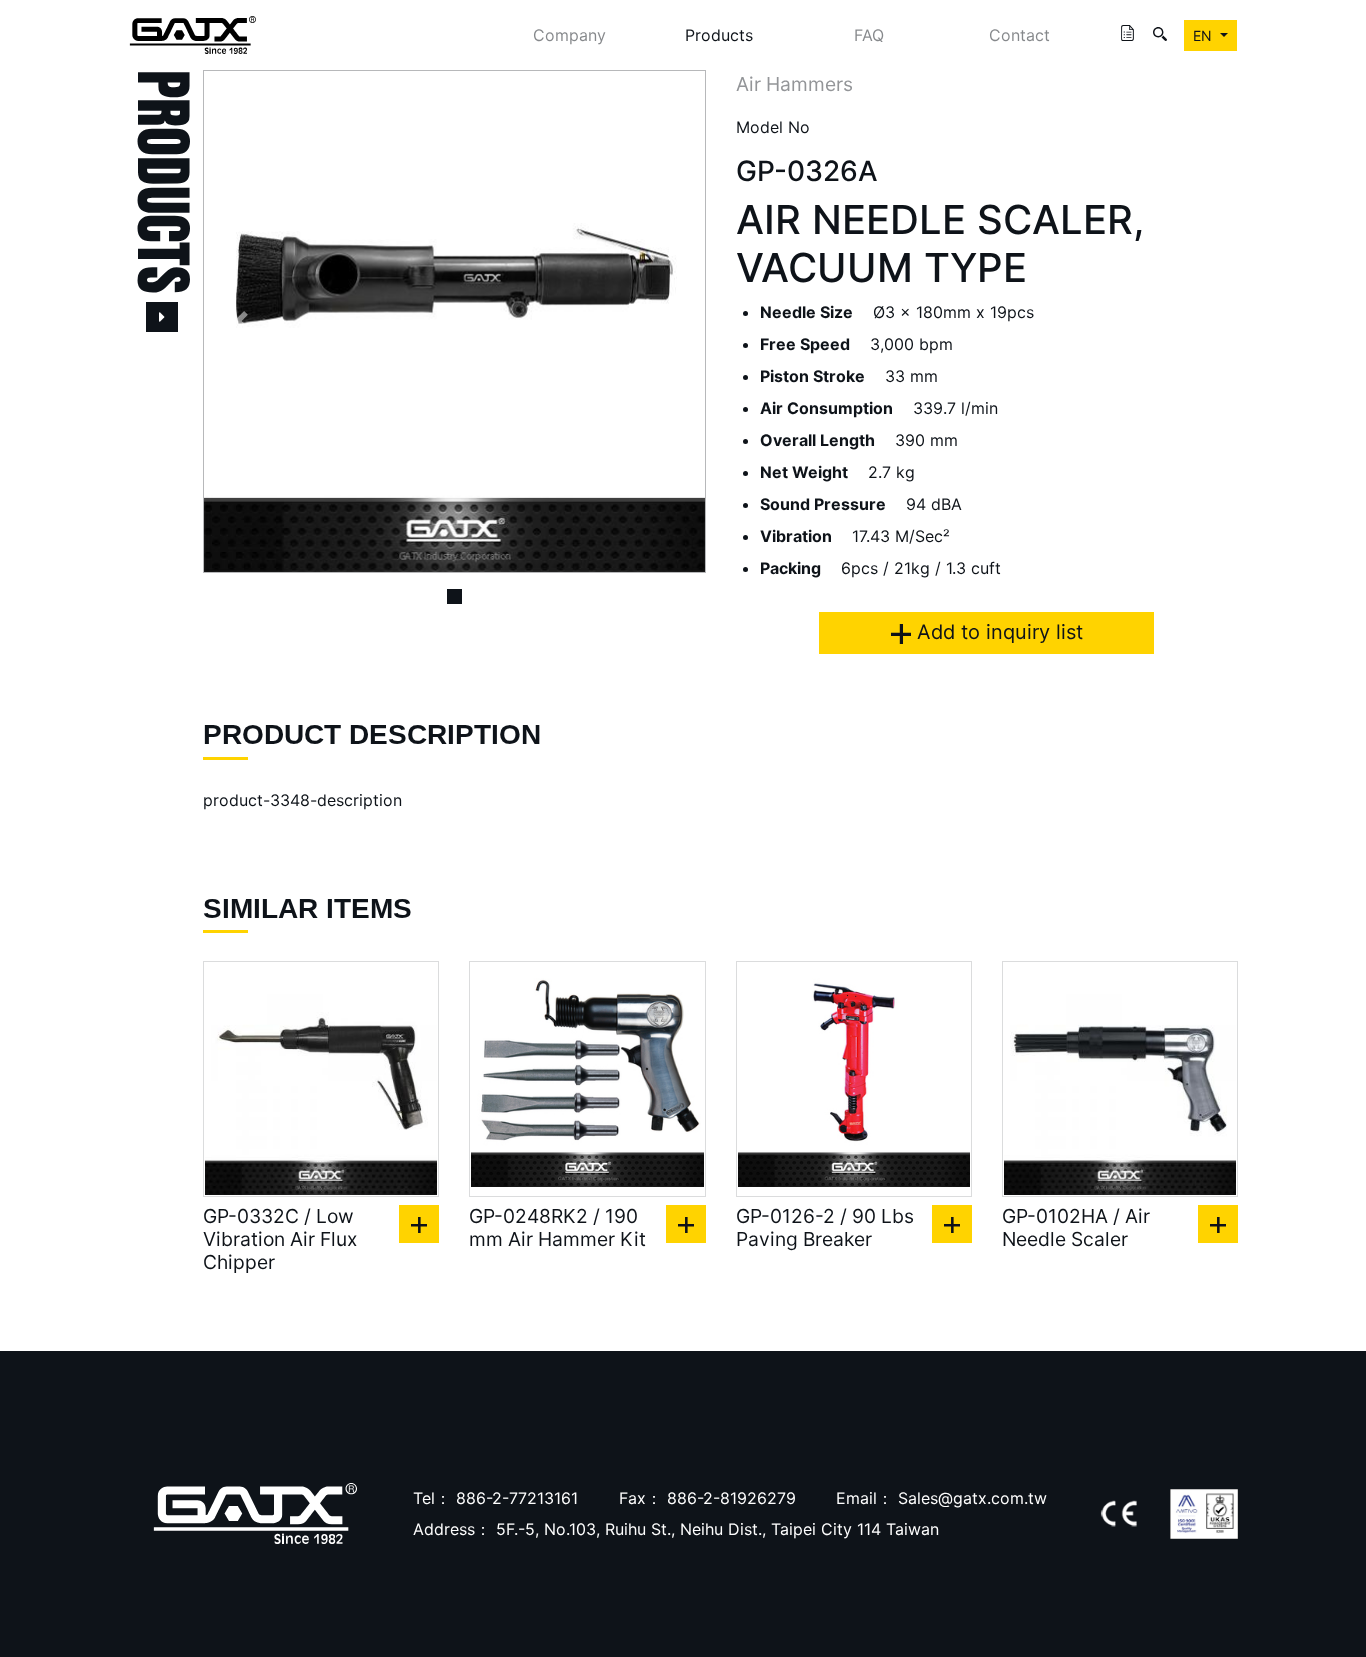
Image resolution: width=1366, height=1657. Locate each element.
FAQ (869, 35)
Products (719, 35)
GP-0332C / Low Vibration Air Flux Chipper (280, 1239)
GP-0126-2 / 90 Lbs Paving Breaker (825, 1228)
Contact (1019, 35)
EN (1204, 35)
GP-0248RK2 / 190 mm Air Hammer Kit (557, 1228)
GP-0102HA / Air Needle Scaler (1076, 1228)
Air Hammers (794, 84)
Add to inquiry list (997, 632)
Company (569, 35)
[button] (240, 321)
